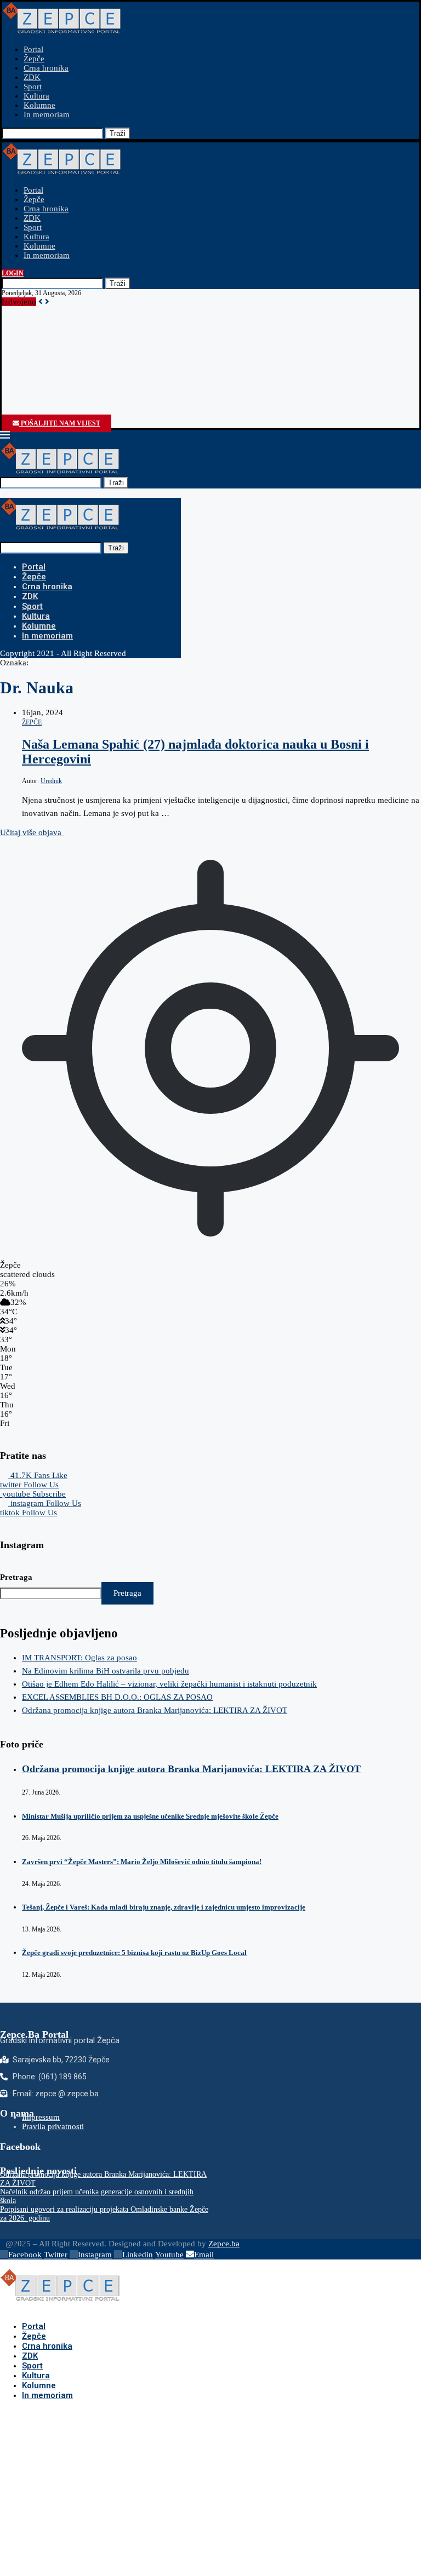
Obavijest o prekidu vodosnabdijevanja (67, 376)
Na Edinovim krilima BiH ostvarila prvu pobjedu (84, 311)
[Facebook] (6, 413)
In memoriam (47, 114)
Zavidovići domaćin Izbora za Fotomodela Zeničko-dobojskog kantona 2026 (132, 395)
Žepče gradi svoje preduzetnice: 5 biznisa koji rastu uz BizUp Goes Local (134, 1953)
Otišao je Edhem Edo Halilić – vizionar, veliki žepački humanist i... (115, 320)
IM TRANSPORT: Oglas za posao (58, 302)
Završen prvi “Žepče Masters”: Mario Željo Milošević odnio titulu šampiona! (142, 1862)
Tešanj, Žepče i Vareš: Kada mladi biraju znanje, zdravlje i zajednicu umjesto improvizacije (164, 1907)
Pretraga (16, 1577)
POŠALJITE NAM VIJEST (60, 423)
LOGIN (13, 273)
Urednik (51, 781)
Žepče (34, 59)
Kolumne (39, 105)
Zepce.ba (224, 2244)
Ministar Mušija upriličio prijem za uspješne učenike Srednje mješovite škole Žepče (150, 1816)
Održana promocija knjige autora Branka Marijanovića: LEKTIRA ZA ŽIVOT (133, 339)
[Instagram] (16, 413)
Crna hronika (46, 68)
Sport (33, 87)
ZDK (32, 77)
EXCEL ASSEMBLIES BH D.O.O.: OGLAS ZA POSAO (95, 330)
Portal (33, 49)
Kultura (36, 96)
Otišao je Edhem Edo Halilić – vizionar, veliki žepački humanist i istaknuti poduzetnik (169, 1684)
